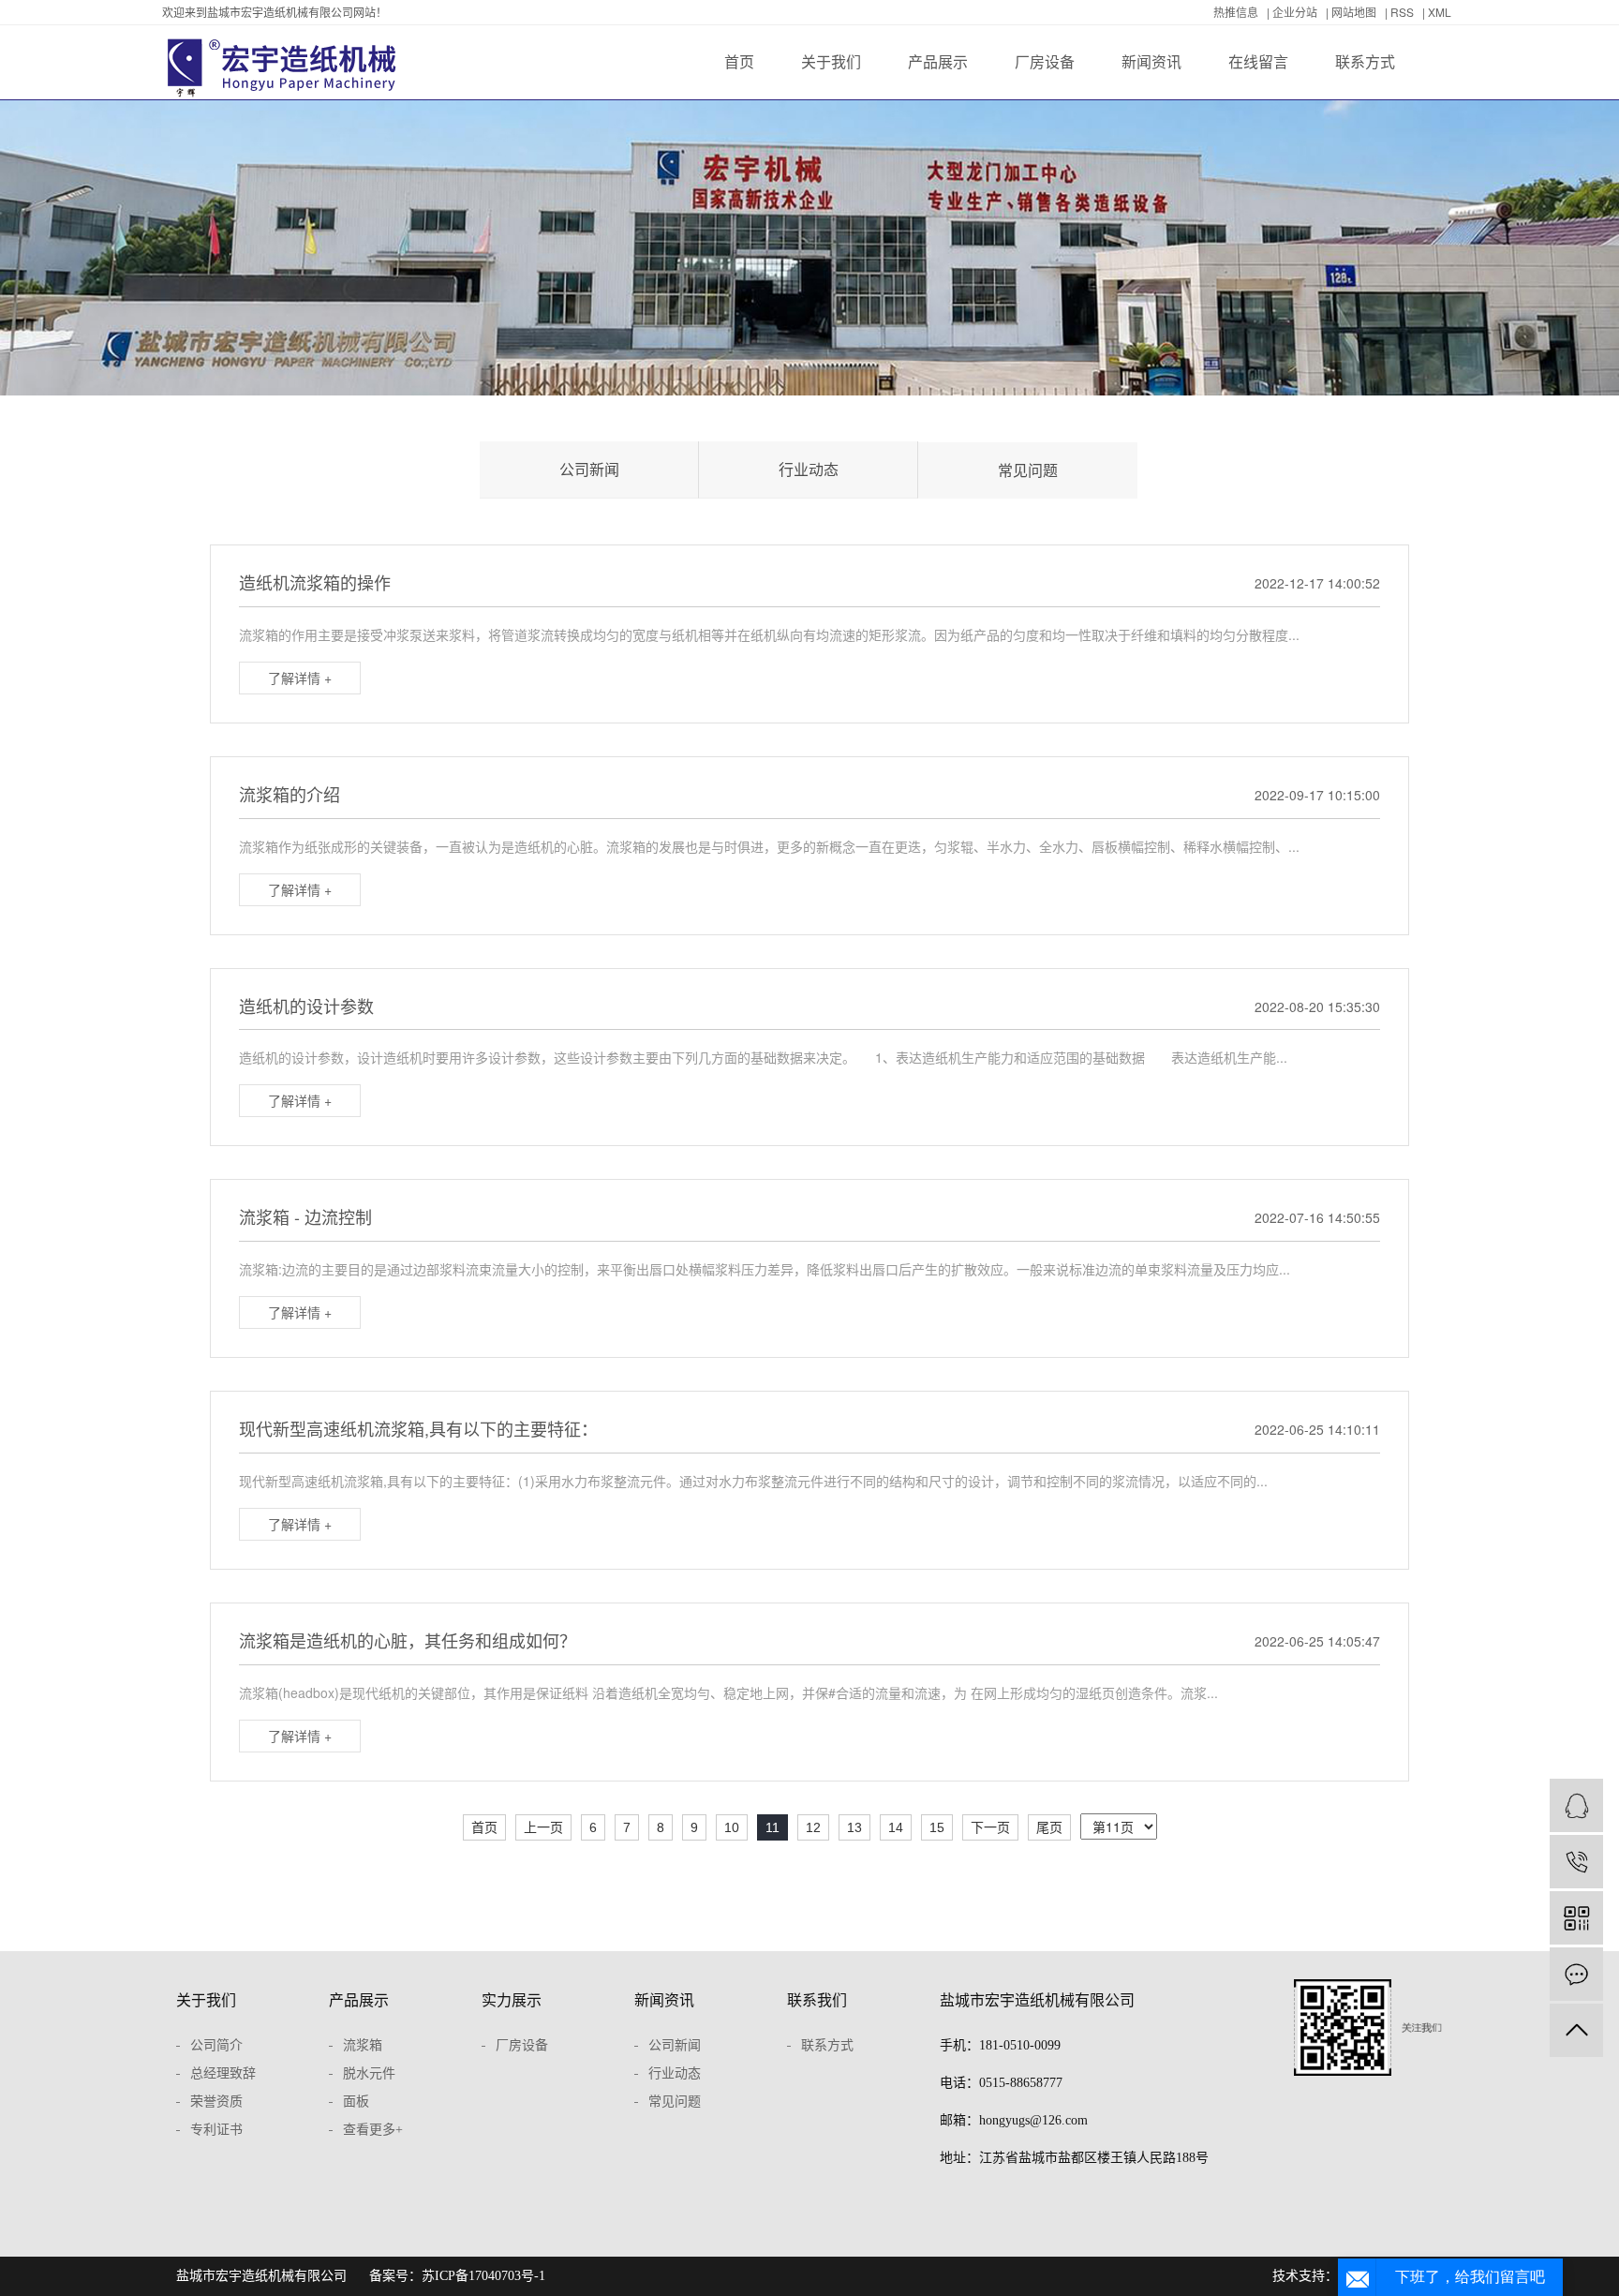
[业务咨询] (1576, 1805)
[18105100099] (1576, 1862)
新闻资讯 (1151, 61)
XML (1440, 12)
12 (813, 1827)
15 (937, 1827)
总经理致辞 (223, 2073)
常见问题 (1028, 470)
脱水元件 (369, 2073)
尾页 (1049, 1827)
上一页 (543, 1827)
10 (732, 1827)
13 (854, 1827)
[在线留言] (1576, 1974)
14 (896, 1827)
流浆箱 (363, 2045)
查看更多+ (373, 2130)
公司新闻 (589, 469)
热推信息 (1236, 12)
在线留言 (1258, 61)
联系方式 (1365, 61)
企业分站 (1295, 12)
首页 (739, 61)
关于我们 (831, 61)
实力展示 (512, 2000)
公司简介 (216, 2045)
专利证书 (216, 2130)
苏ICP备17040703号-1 (483, 2276)
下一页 (990, 1827)
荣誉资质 (216, 2102)
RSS (1402, 12)
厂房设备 (1045, 61)
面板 (356, 2102)
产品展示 (938, 61)
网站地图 (1354, 12)
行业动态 (809, 469)
